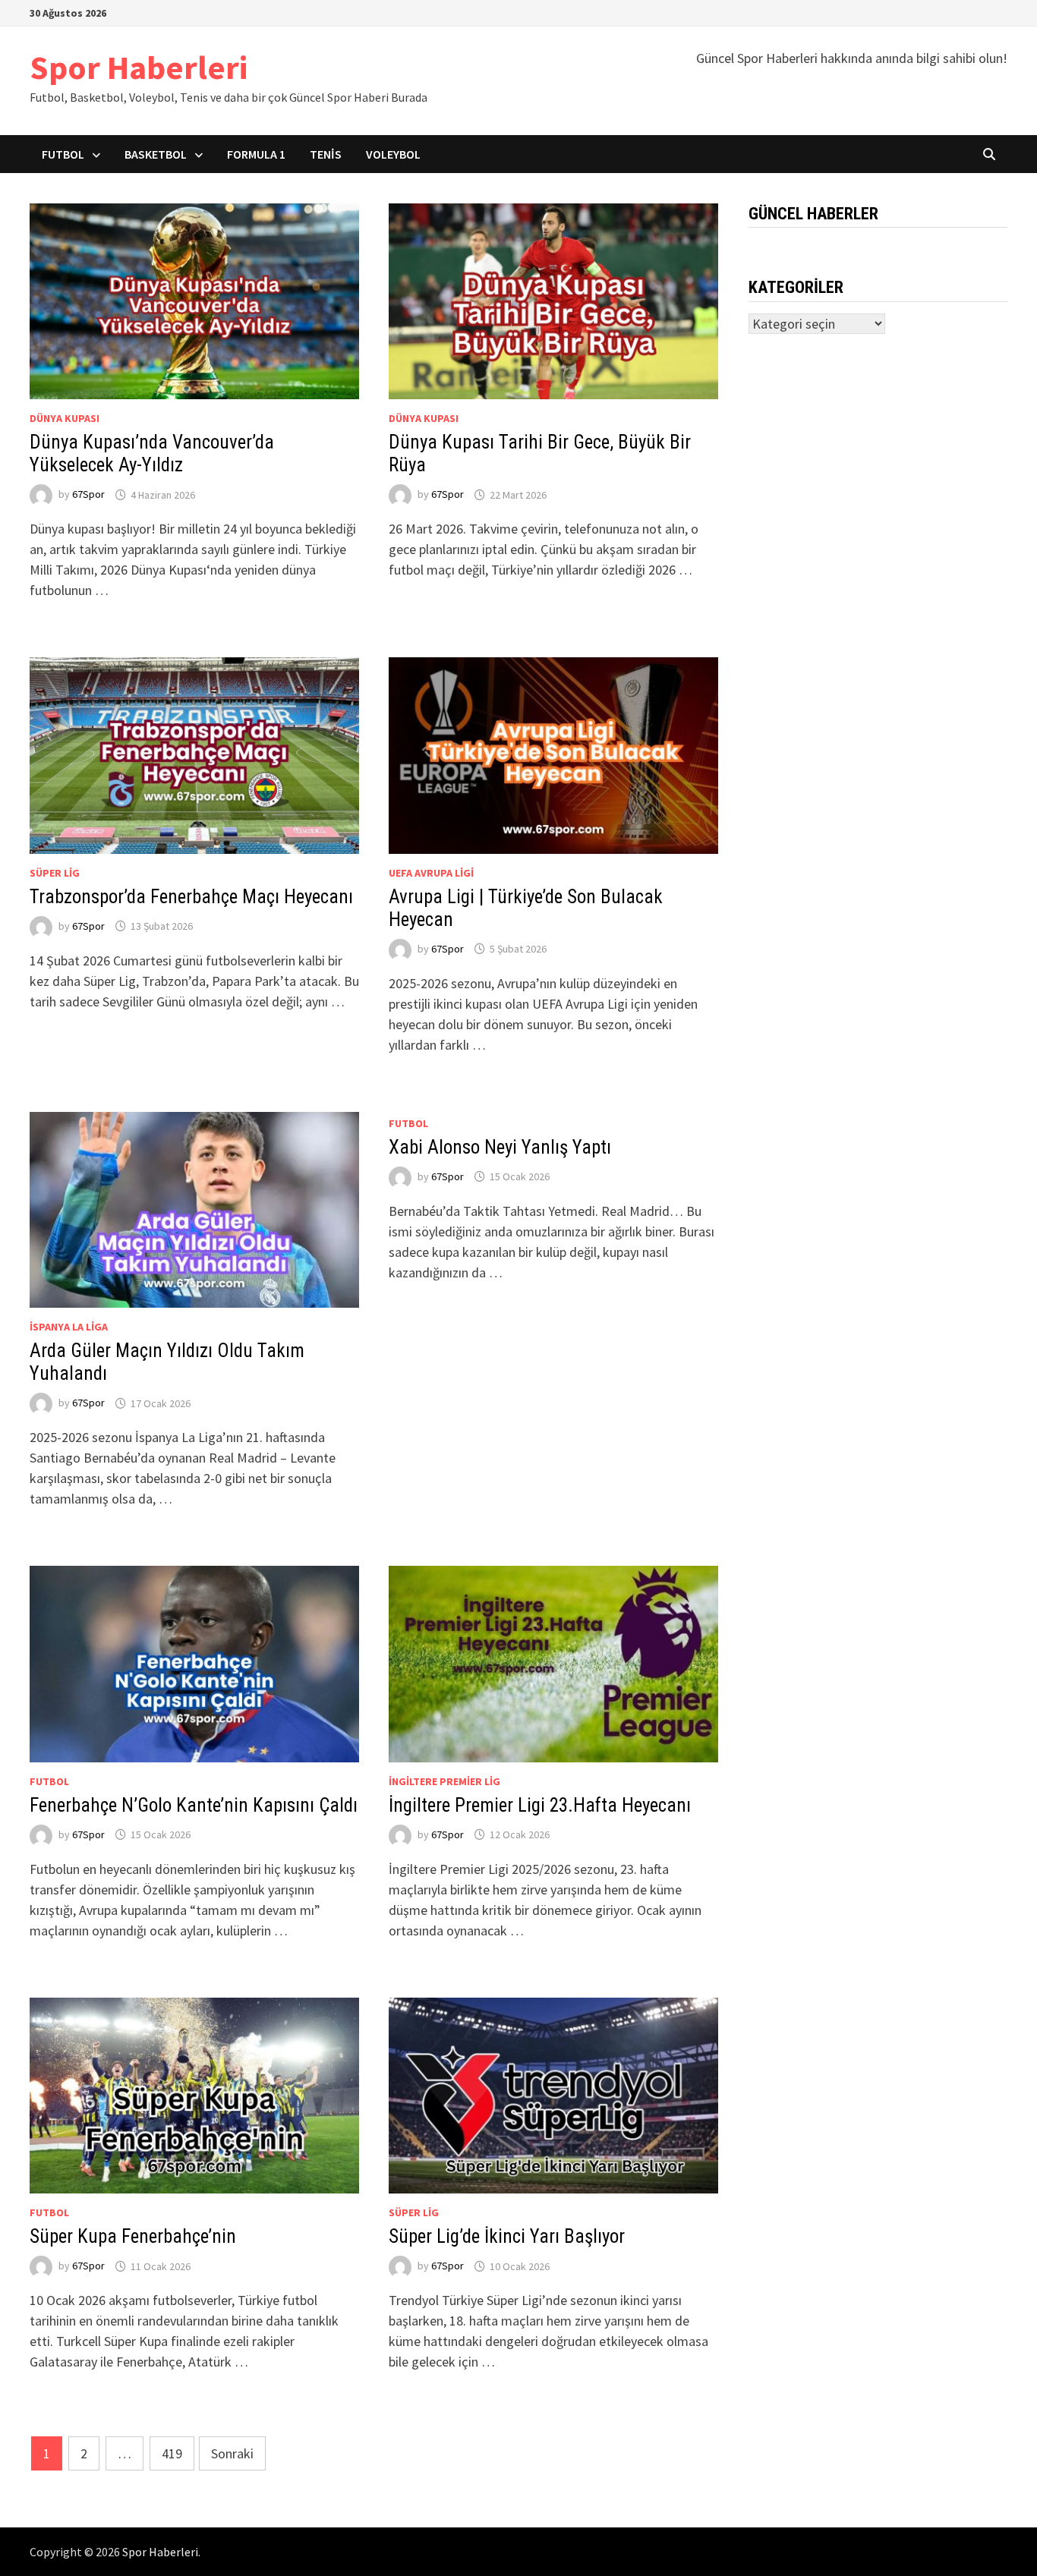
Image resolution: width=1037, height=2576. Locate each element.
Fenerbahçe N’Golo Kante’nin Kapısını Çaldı (194, 1805)
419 (172, 2453)
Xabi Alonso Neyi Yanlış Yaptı (500, 1147)
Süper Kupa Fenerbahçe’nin (133, 2236)
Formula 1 (256, 154)
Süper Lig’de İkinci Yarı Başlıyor (507, 2236)
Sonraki (232, 2453)
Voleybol (393, 154)
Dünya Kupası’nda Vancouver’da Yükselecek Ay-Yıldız (152, 453)
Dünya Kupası (65, 418)
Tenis (326, 154)
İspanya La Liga (69, 1327)
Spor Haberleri (139, 67)
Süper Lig (55, 873)
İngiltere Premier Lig (444, 1781)
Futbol (63, 154)
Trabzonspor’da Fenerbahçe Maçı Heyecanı (191, 897)
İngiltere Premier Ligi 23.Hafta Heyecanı (540, 1805)
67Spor (88, 495)
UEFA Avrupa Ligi (431, 873)
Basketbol (156, 154)
